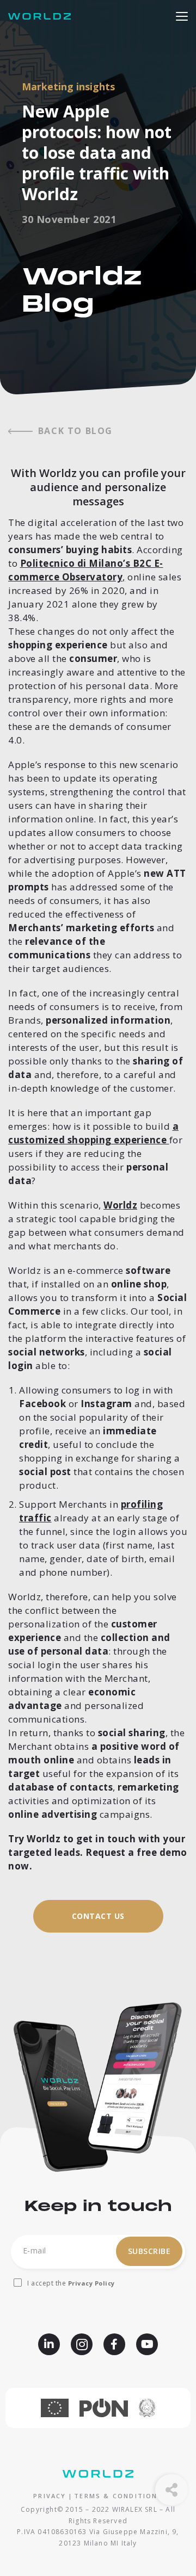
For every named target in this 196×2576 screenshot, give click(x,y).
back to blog (75, 431)
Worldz (120, 1205)
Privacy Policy (91, 2283)
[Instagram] (82, 2344)
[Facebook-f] (114, 2344)
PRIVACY (50, 2496)
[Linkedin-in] (49, 2344)
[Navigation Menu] (182, 15)
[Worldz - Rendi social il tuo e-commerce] (42, 16)
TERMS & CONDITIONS (118, 2496)
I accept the (71, 2283)
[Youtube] (147, 2344)
